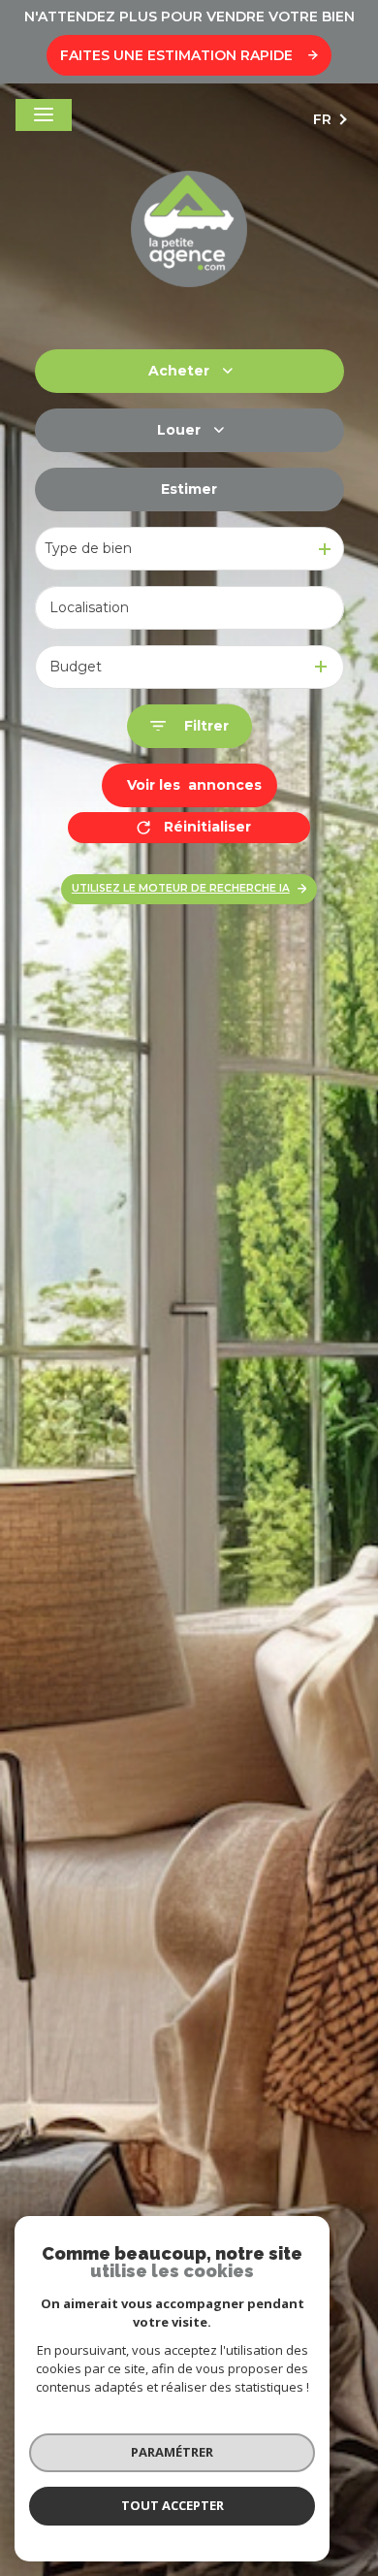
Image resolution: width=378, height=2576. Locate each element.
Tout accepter (173, 2505)
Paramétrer (172, 2452)
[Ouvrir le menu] (44, 115)
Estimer (189, 489)
